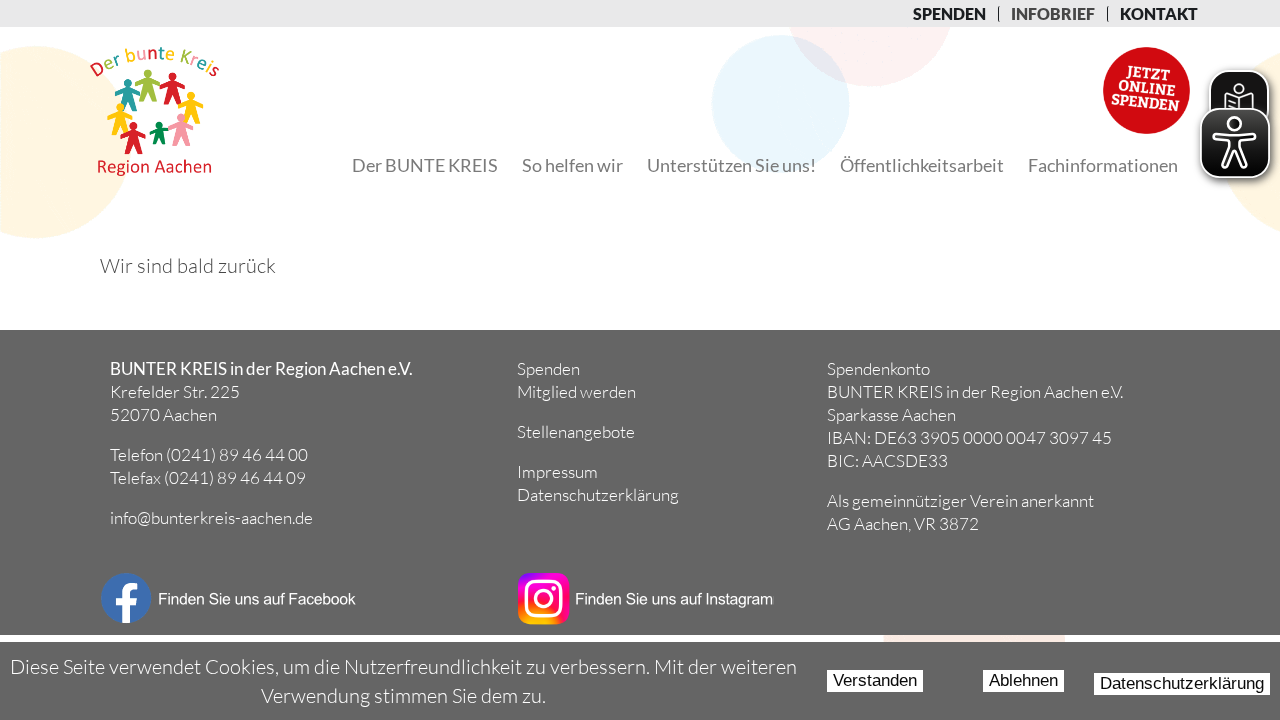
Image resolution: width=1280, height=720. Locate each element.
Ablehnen (1023, 680)
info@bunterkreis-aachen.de (211, 517)
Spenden (548, 368)
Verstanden (875, 680)
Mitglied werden (576, 391)
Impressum (557, 471)
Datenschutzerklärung (1182, 683)
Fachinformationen (1103, 165)
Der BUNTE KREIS (425, 165)
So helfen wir (572, 165)
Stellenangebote (576, 431)
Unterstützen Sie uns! (731, 165)
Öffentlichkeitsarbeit (922, 165)
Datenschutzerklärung (598, 494)
